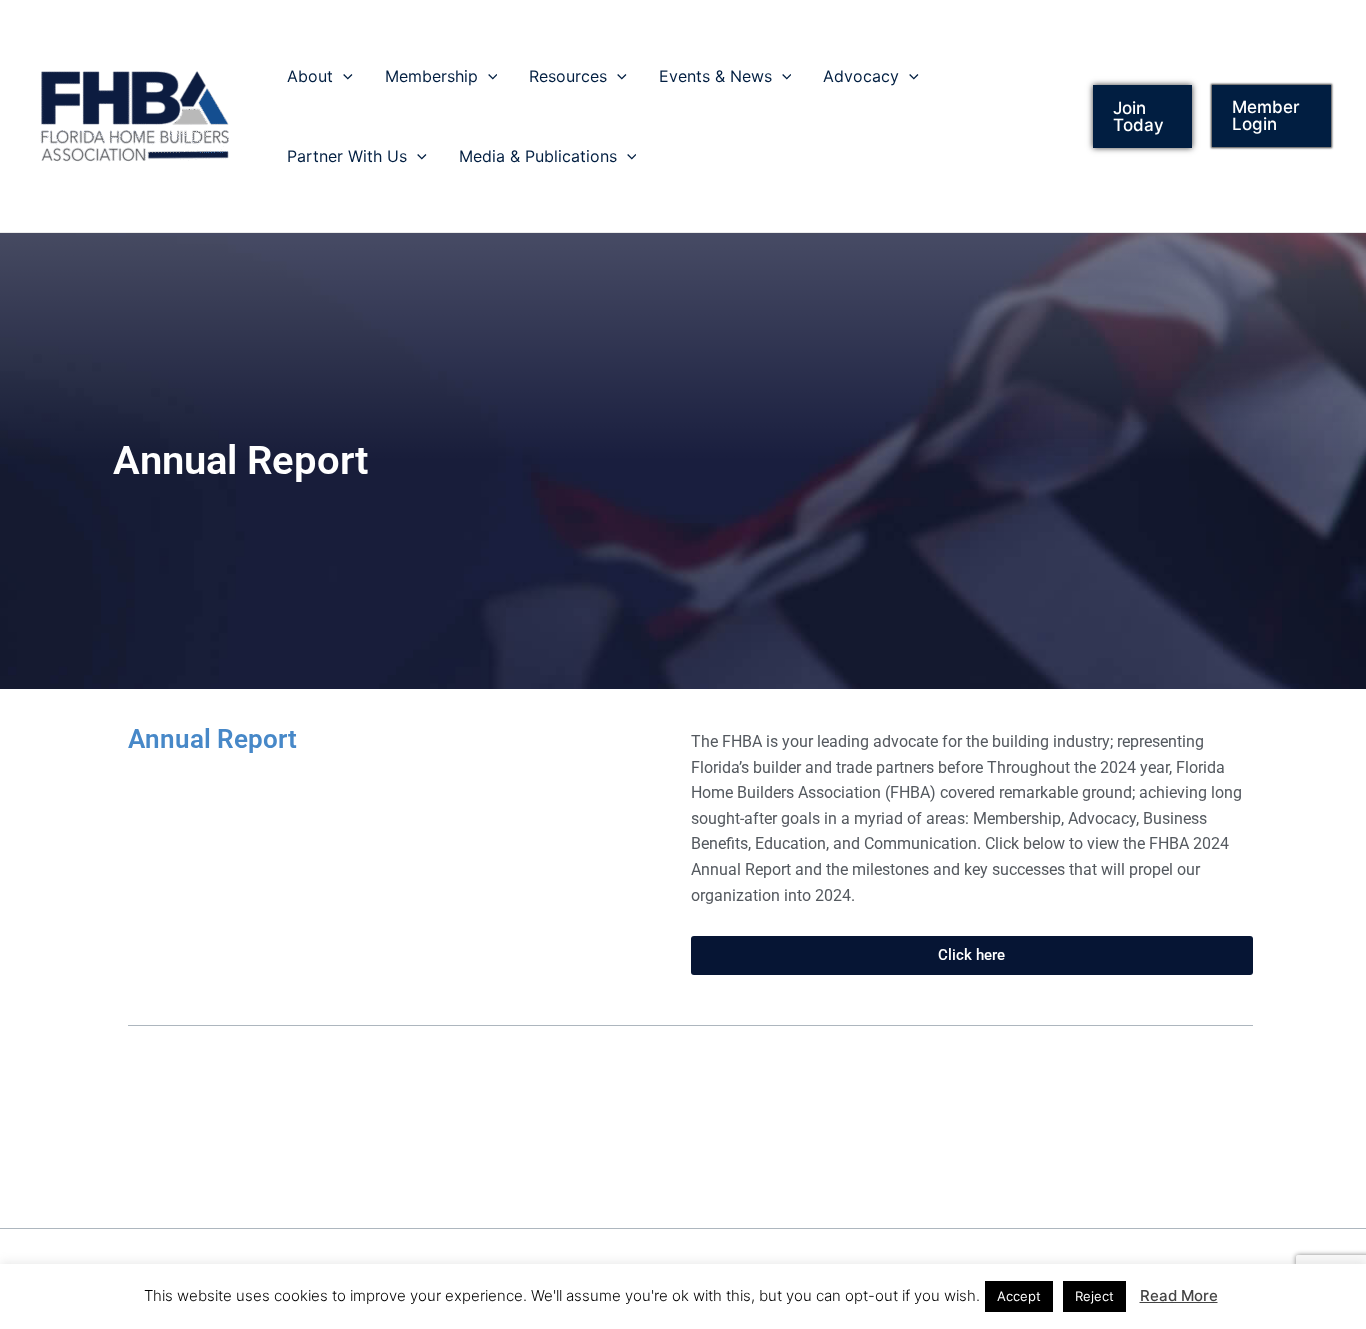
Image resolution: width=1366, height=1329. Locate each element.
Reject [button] (1094, 1296)
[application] (343, 76)
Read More (1179, 1295)
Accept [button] (1019, 1296)
